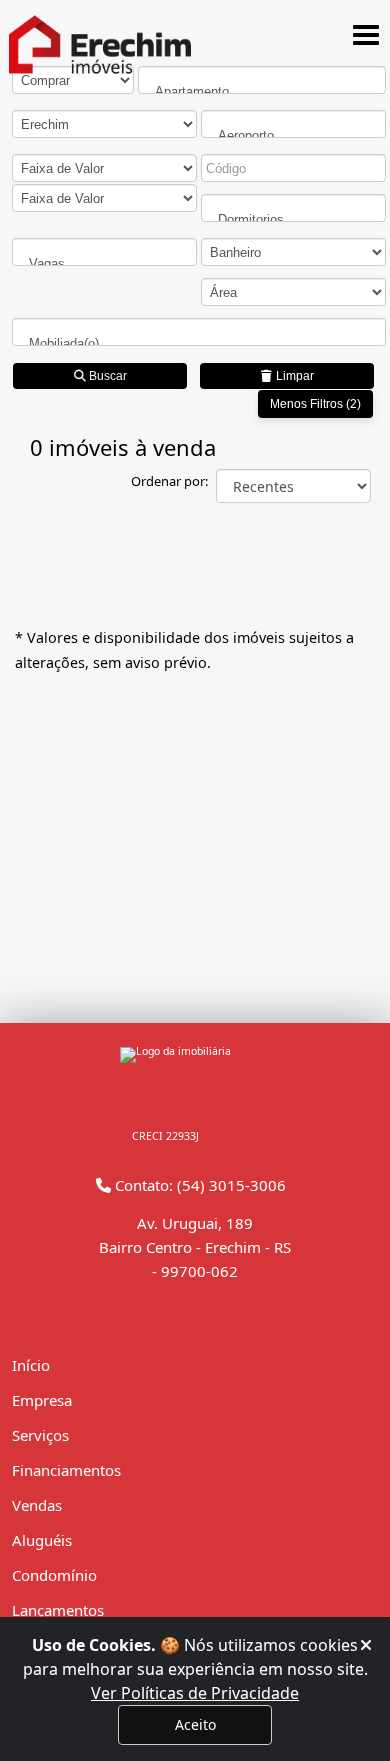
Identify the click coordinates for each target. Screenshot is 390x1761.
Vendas (37, 1505)
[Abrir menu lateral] (366, 35)
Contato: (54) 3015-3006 (198, 1185)
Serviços (40, 1435)
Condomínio (54, 1575)
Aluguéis (42, 1540)
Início (31, 1365)
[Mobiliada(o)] (199, 343)
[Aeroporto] (293, 135)
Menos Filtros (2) (315, 404)
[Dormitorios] (293, 219)
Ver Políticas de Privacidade (195, 1693)
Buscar (106, 376)
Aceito (195, 1724)
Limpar (293, 376)
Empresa (42, 1400)
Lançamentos (58, 1610)
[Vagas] (104, 263)
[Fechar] (366, 1645)
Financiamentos (66, 1470)
